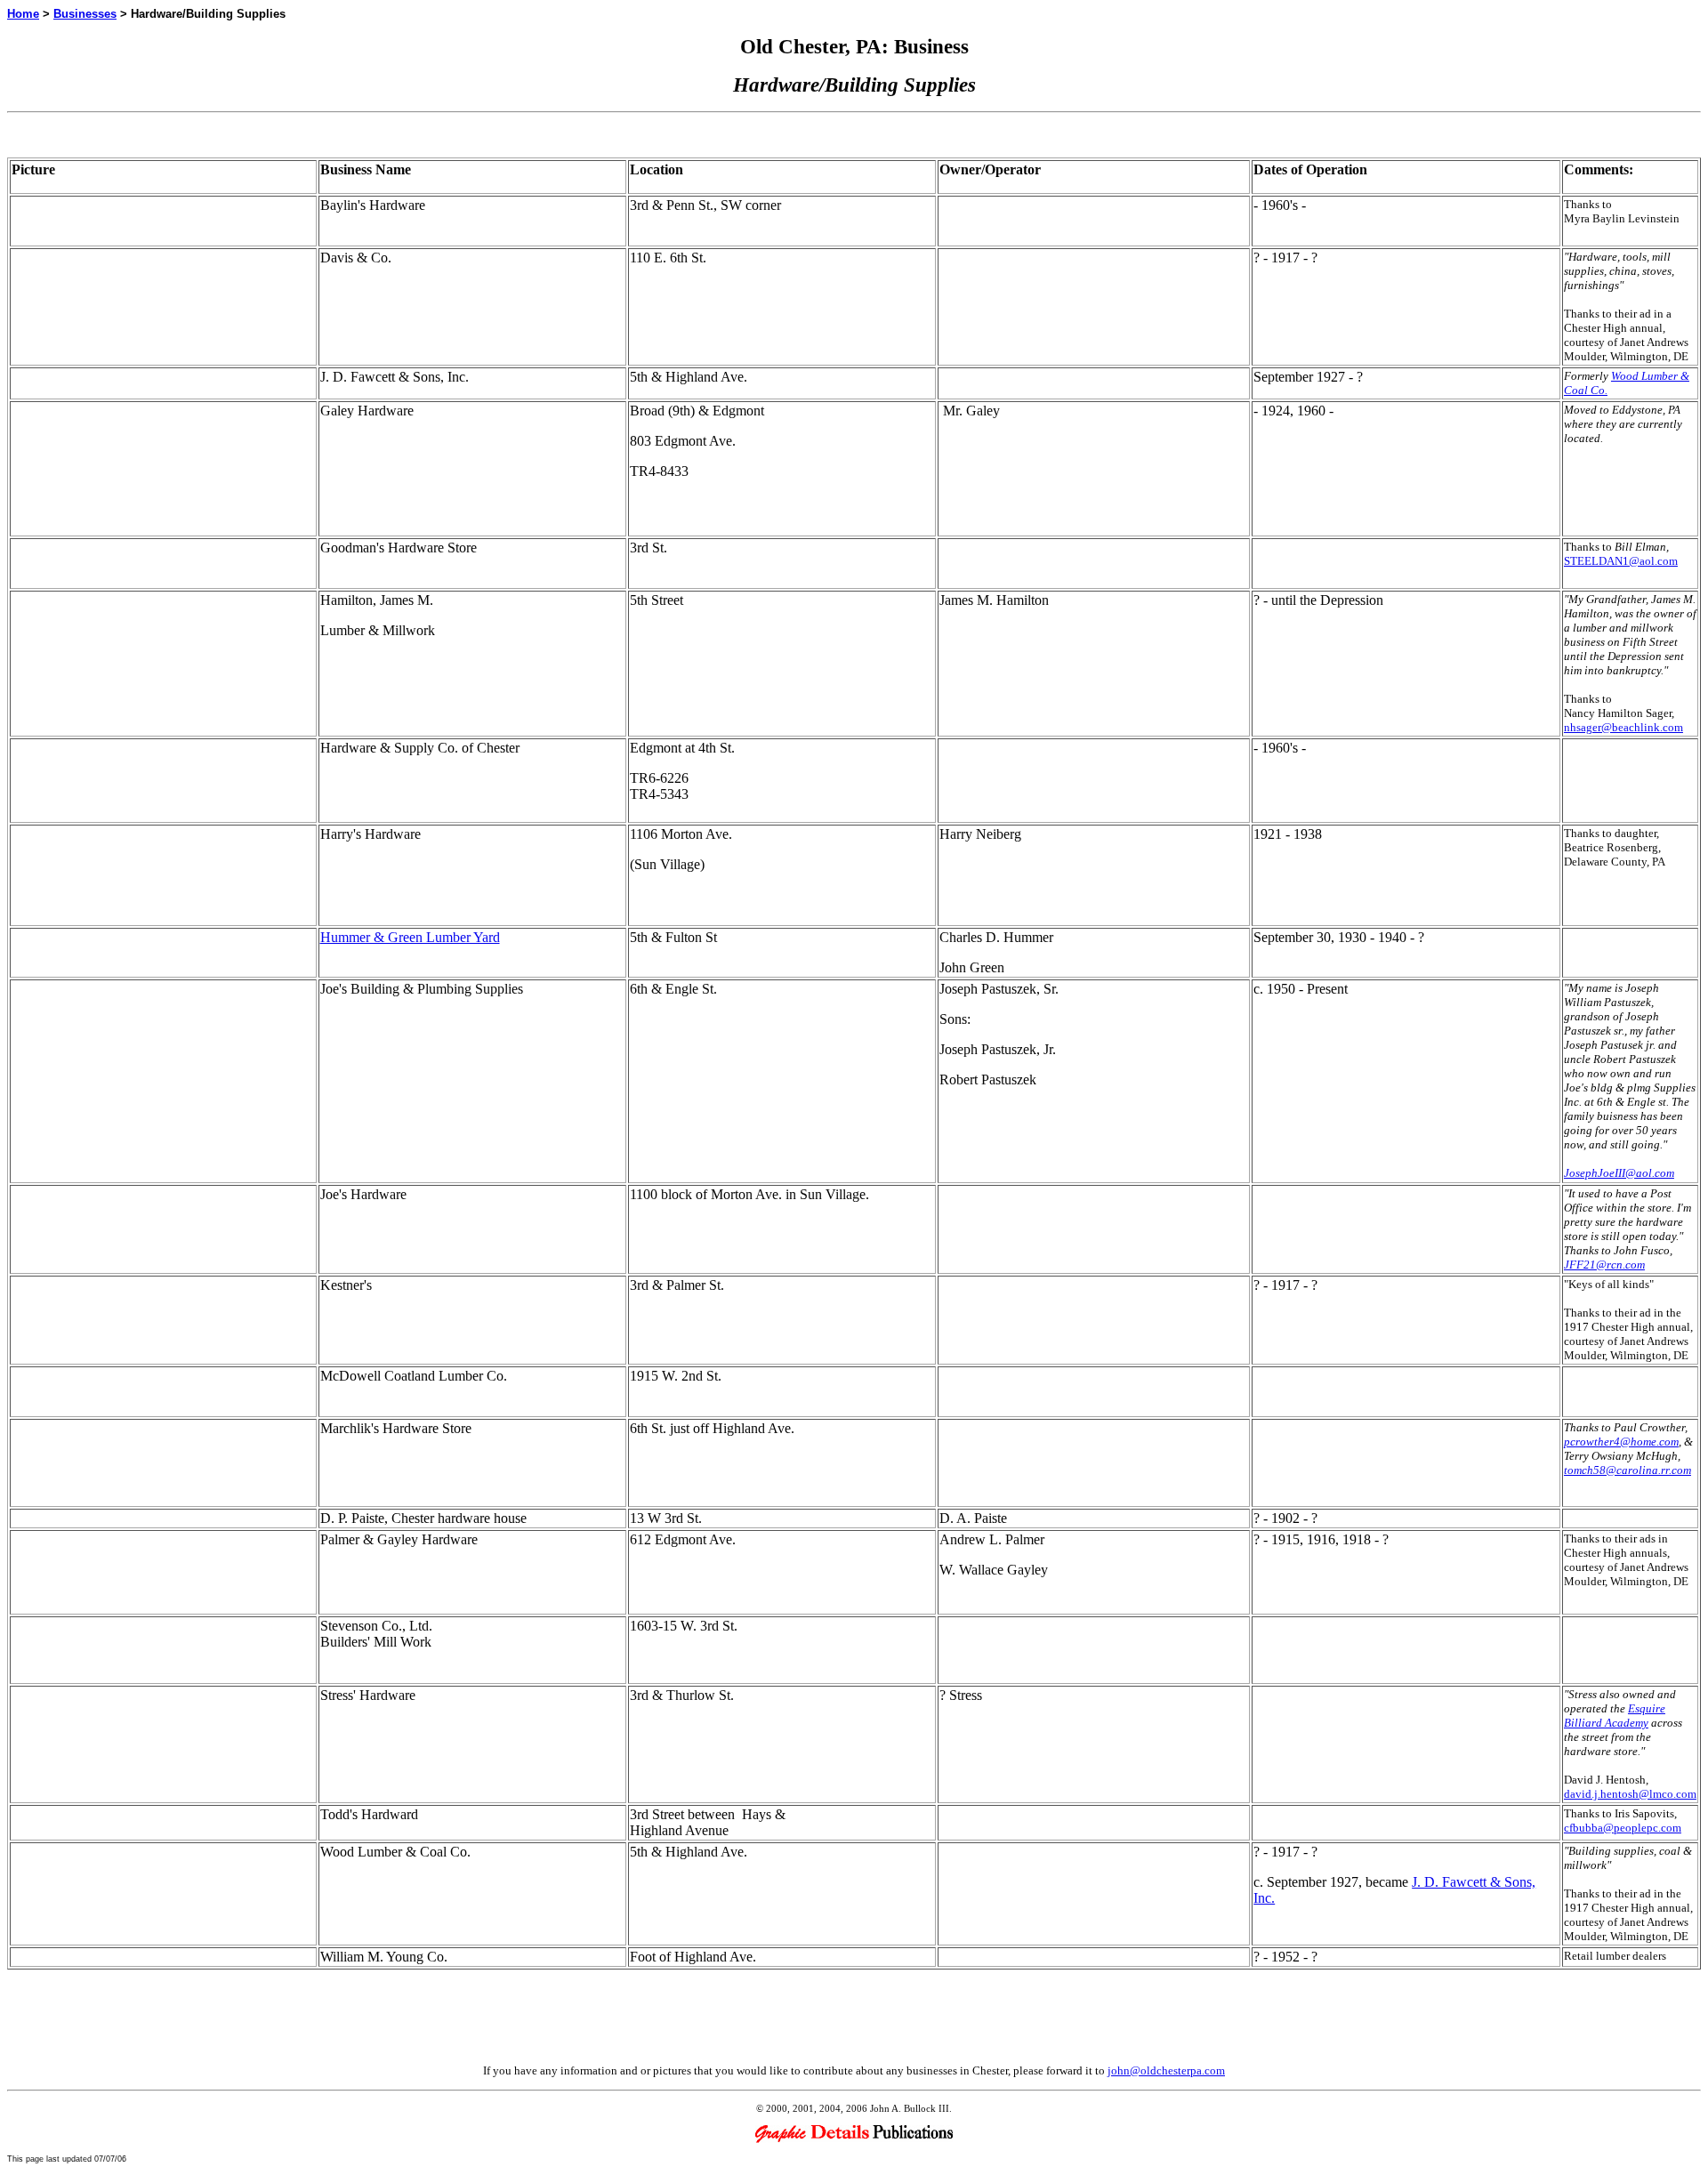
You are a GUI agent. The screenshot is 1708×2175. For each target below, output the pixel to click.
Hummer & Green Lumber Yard (410, 937)
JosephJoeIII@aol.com (1619, 1173)
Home (23, 14)
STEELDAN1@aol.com (1621, 561)
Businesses (85, 14)
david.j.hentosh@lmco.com (1630, 1794)
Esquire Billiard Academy (1615, 1716)
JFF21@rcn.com (1604, 1265)
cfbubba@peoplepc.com (1623, 1828)
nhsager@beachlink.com (1623, 727)
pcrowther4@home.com (1621, 1442)
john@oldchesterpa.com (1166, 2070)
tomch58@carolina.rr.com (1627, 1470)
